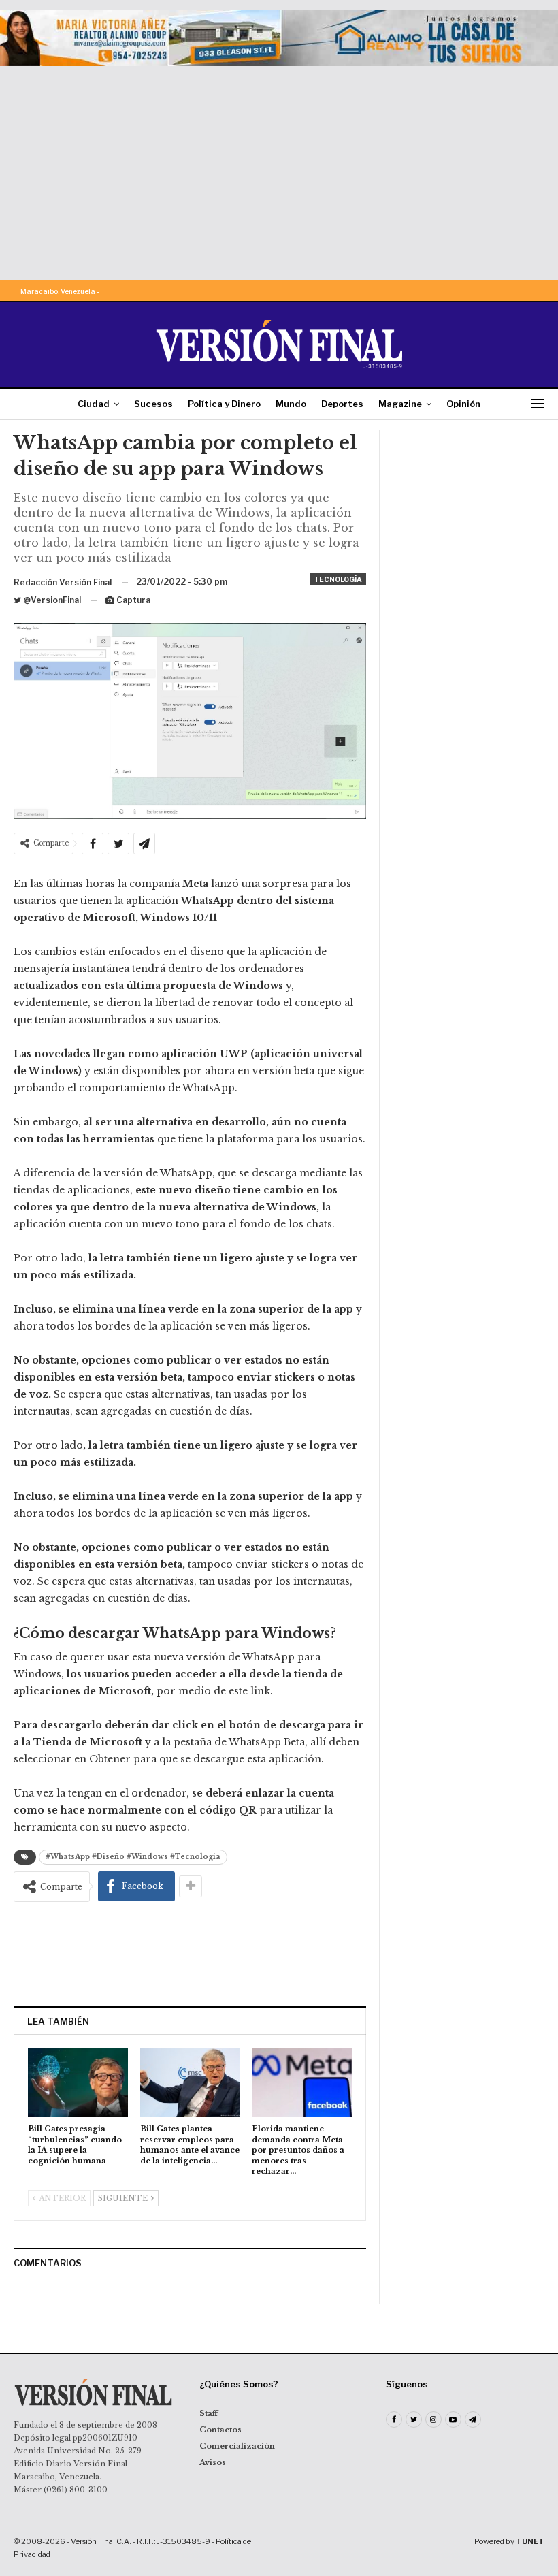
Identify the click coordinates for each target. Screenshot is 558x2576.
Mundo (291, 404)
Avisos (213, 2462)
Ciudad (94, 404)
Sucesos (153, 404)
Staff (209, 2413)
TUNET (530, 2541)
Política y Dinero (224, 404)
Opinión (463, 404)
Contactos (220, 2430)
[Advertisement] (279, 168)
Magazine (400, 404)
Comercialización (237, 2446)
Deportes (342, 404)
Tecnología (338, 579)
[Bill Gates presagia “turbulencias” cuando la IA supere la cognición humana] (78, 2083)
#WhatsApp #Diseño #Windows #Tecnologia (133, 1857)
